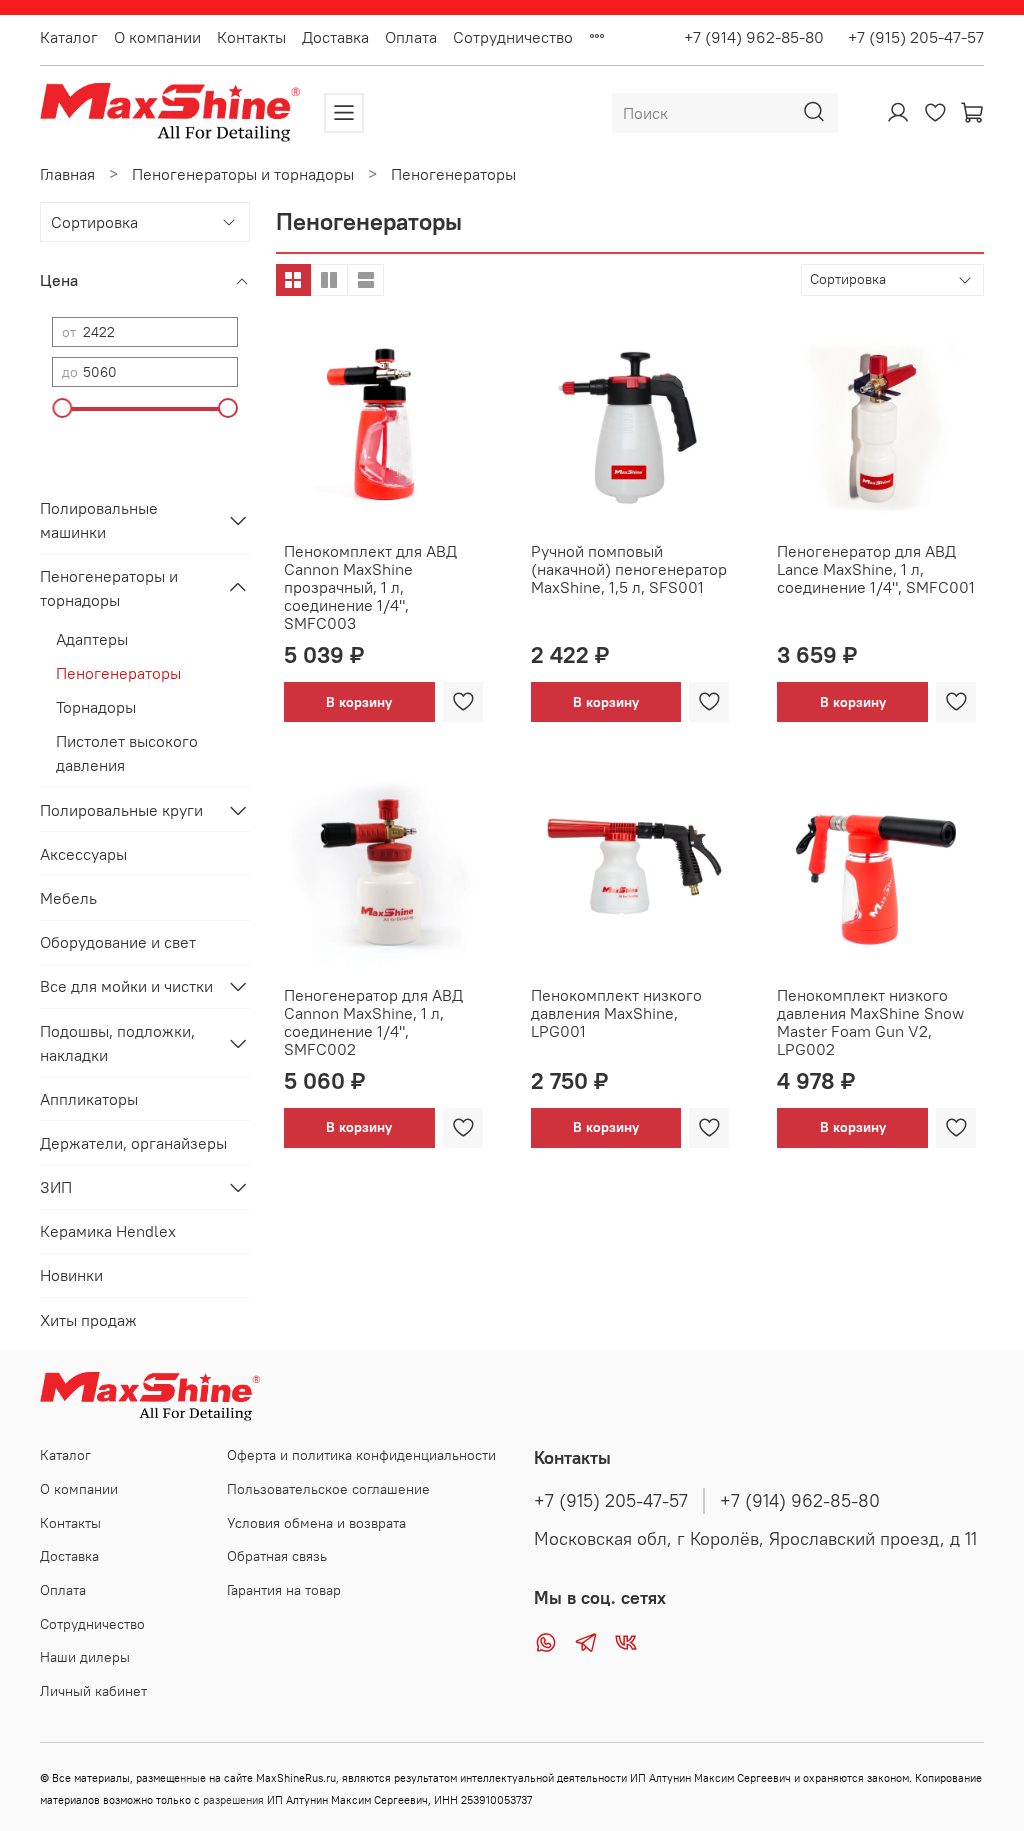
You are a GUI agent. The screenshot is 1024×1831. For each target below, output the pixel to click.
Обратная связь (277, 1556)
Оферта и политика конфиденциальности (361, 1455)
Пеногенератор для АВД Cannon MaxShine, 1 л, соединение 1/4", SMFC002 (373, 1022)
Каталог (69, 37)
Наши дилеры (85, 1657)
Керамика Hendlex (108, 1231)
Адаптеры (92, 639)
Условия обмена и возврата (316, 1523)
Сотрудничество (513, 37)
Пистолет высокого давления (127, 753)
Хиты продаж (88, 1320)
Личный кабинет (93, 1691)
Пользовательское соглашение (328, 1489)
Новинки (71, 1275)
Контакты (251, 37)
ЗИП (56, 1187)
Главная (67, 174)
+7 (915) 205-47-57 (908, 37)
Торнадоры (96, 707)
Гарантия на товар (284, 1590)
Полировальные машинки (99, 520)
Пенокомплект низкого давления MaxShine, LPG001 (616, 1013)
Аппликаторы (89, 1099)
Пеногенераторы (118, 673)
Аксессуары (83, 854)
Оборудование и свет (118, 942)
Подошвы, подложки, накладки (117, 1043)
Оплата (411, 37)
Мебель (68, 898)
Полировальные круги (121, 810)
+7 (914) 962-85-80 (754, 37)
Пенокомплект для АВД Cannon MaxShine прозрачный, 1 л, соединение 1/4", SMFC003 (370, 587)
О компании (157, 37)
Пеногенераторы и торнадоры (243, 174)
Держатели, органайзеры (133, 1143)
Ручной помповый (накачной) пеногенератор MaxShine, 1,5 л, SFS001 (629, 569)
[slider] (62, 408)
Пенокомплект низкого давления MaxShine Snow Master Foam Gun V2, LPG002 (870, 1022)
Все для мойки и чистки (126, 986)
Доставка (335, 37)
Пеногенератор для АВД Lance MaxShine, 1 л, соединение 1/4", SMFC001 (876, 569)
